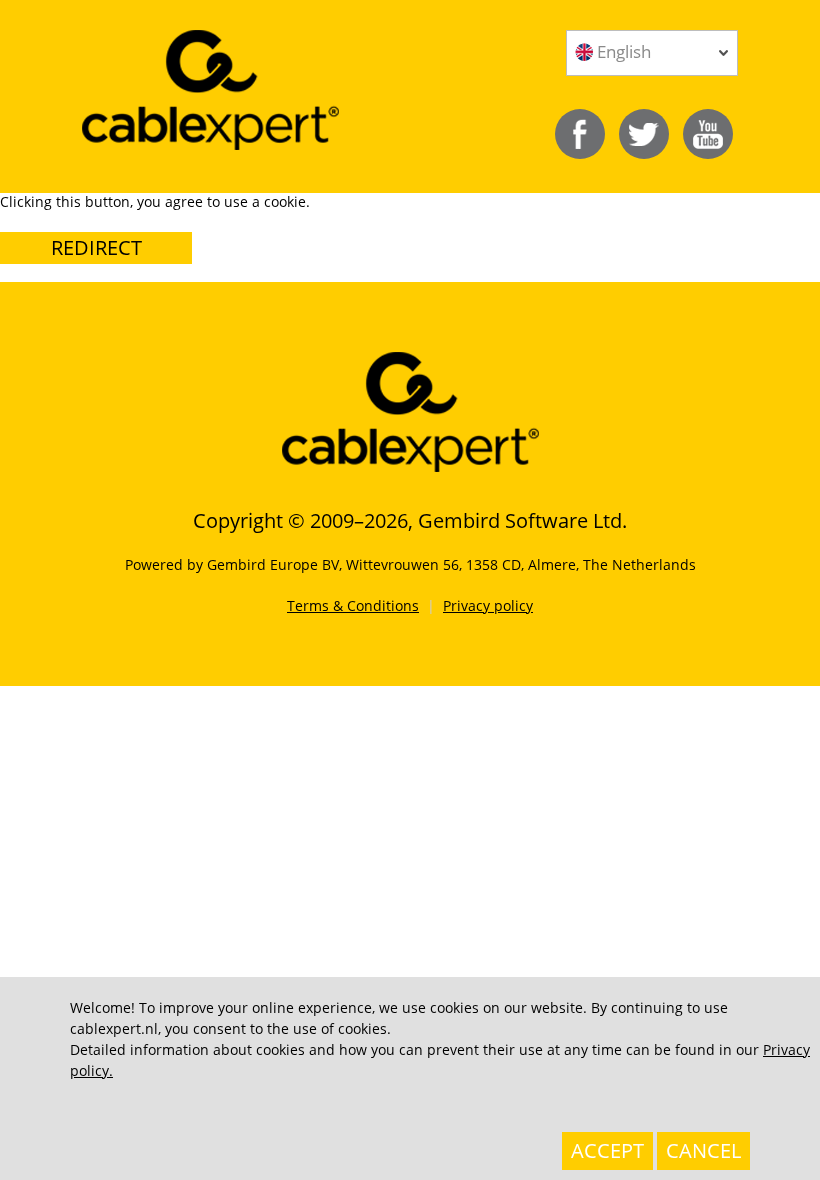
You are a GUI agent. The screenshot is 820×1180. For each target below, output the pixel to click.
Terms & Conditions (353, 605)
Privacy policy (488, 605)
